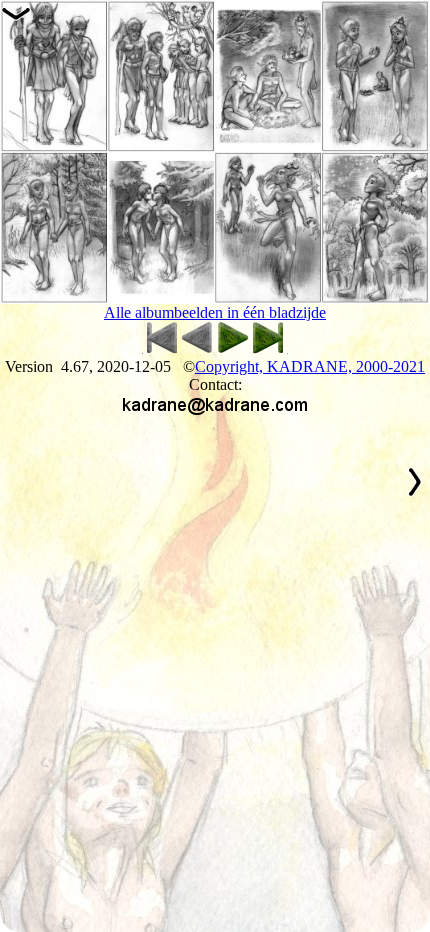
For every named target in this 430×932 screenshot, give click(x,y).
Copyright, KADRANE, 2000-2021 (310, 366)
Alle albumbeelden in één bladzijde (215, 312)
